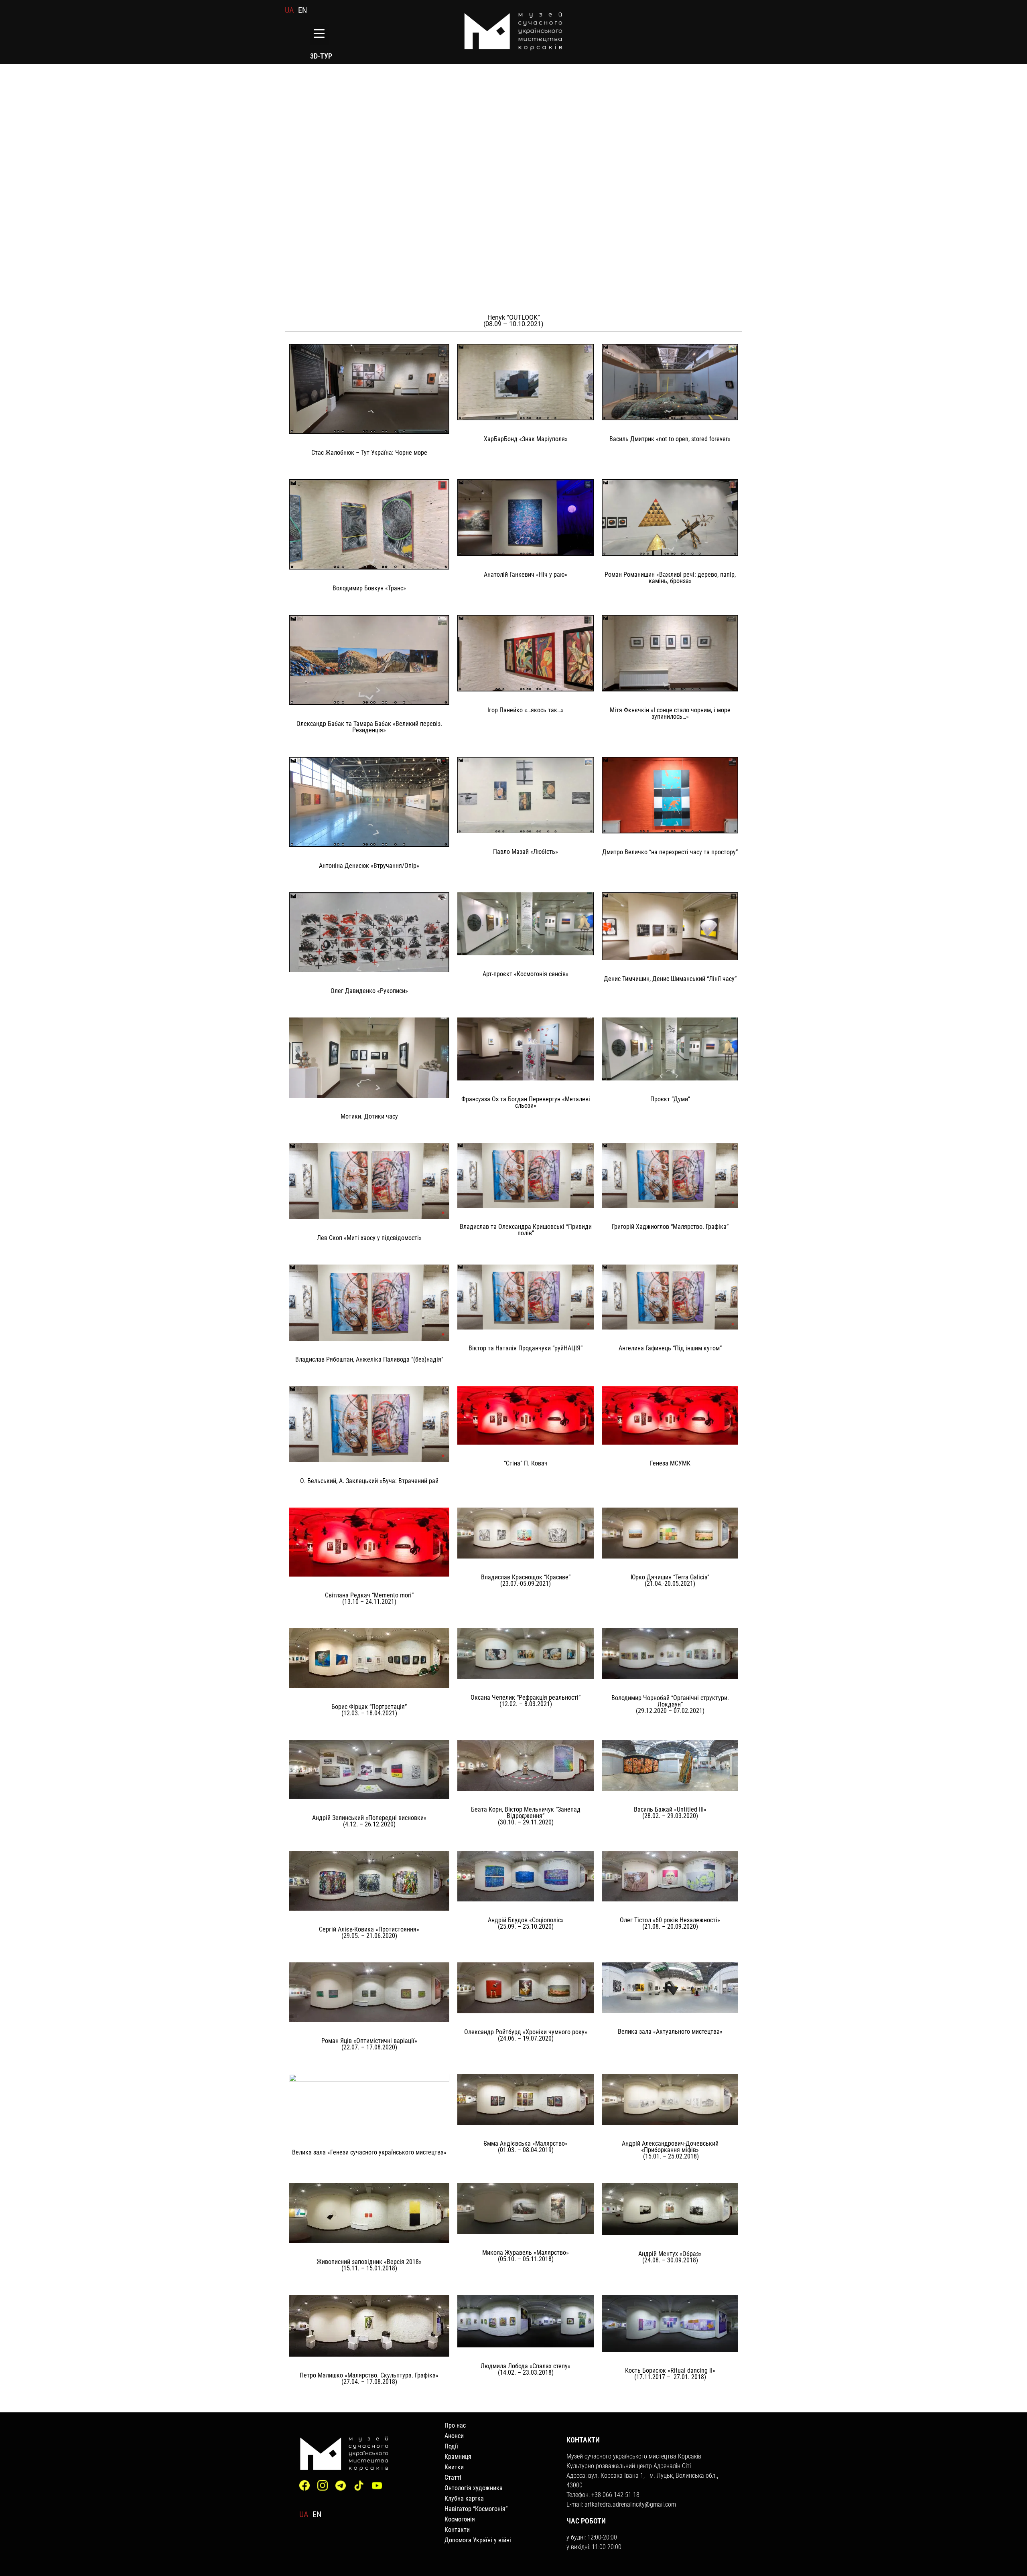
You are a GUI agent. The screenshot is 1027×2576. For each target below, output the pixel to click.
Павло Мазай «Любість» (526, 852)
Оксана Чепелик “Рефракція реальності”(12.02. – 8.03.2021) (526, 1701)
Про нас (455, 2425)
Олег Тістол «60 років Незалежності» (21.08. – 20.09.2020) (670, 1923)
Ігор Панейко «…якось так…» (526, 710)
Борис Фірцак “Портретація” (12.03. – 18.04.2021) (369, 1710)
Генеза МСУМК (670, 1463)
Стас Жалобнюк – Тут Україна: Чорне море (369, 453)
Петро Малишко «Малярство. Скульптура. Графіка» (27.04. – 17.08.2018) (369, 2378)
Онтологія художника (474, 2488)
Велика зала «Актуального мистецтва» (670, 2032)
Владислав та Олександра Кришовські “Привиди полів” (526, 1230)
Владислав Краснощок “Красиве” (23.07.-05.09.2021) (526, 1580)
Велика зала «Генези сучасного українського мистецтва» (369, 2152)
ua (289, 10)
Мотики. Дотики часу (369, 1116)
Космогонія (460, 2519)
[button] (319, 34)
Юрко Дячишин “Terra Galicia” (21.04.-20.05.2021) (670, 1580)
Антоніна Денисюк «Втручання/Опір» (369, 866)
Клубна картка (464, 2498)
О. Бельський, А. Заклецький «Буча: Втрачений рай (369, 1481)
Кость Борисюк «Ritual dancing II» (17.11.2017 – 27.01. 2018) (670, 2374)
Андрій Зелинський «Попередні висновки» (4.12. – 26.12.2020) (369, 1821)
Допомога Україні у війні (478, 2540)
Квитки (454, 2467)
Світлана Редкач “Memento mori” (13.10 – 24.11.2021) (369, 1598)
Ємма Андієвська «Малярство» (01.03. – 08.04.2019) (526, 2147)
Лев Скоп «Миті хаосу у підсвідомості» (369, 1238)
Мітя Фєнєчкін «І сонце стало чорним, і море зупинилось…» (670, 713)
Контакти (457, 2530)
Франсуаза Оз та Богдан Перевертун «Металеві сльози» (526, 1102)
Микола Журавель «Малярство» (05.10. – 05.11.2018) (526, 2256)
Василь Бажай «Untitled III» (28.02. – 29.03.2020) (670, 1813)
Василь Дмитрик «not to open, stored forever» (670, 439)
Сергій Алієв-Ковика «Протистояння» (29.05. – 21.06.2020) (369, 1933)
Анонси (454, 2436)
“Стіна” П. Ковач (526, 1463)
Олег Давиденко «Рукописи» (369, 991)
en (302, 10)
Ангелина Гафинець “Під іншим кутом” (670, 1348)
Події (451, 2446)
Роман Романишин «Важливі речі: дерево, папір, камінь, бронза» (670, 578)
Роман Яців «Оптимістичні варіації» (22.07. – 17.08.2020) (369, 2044)
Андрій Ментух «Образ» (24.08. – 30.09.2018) (670, 2257)
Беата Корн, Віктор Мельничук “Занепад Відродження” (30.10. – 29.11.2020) (526, 1816)
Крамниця (458, 2457)
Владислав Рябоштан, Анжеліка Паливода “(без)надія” (369, 1359)
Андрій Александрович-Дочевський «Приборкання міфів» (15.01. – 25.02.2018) (670, 2150)
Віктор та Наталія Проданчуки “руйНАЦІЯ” (526, 1348)
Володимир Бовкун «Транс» (369, 588)
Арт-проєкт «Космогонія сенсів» (526, 974)
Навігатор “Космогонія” (476, 2509)
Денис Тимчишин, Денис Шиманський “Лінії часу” (670, 979)
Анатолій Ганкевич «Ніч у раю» (526, 575)
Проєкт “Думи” (670, 1099)
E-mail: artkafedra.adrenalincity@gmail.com (621, 2504)
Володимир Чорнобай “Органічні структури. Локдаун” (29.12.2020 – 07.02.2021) (670, 1704)
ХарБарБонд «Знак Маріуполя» (526, 439)
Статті (453, 2478)
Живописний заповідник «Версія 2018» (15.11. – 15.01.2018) (369, 2265)
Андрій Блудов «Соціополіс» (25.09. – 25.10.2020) (526, 1923)
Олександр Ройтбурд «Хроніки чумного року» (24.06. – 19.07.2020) (526, 2035)
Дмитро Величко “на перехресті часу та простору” (670, 852)
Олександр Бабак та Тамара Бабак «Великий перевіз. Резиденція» (369, 727)
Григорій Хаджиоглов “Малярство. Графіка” (670, 1227)
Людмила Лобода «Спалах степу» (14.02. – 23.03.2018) (526, 2369)
